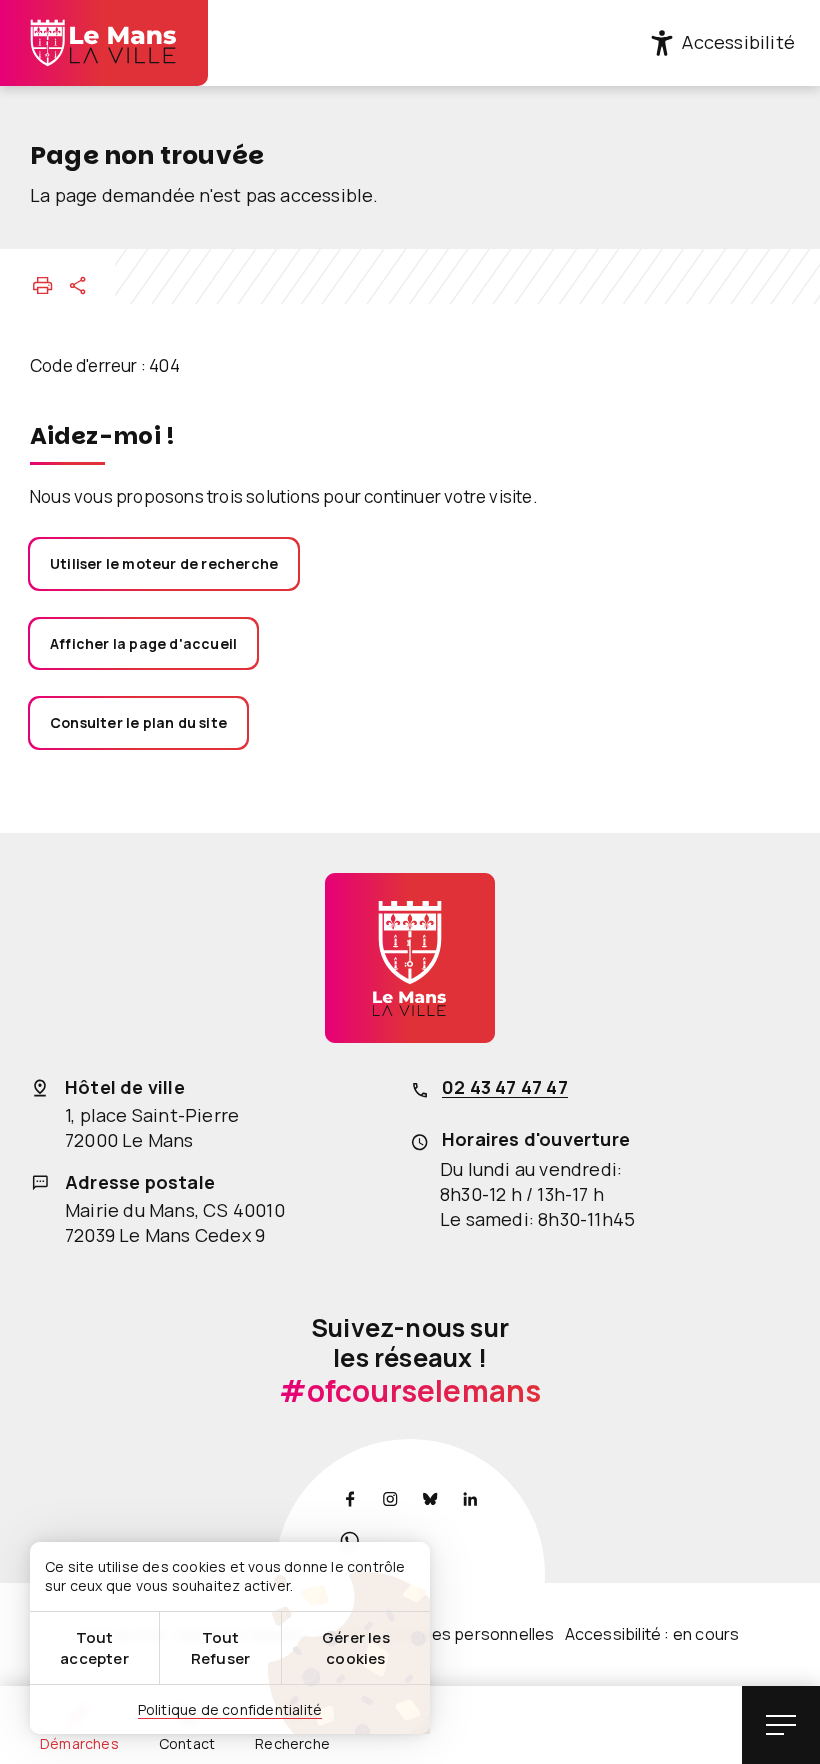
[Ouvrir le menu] (781, 1725)
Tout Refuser (220, 1648)
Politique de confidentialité (230, 1709)
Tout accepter (94, 1648)
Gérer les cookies (356, 1648)
